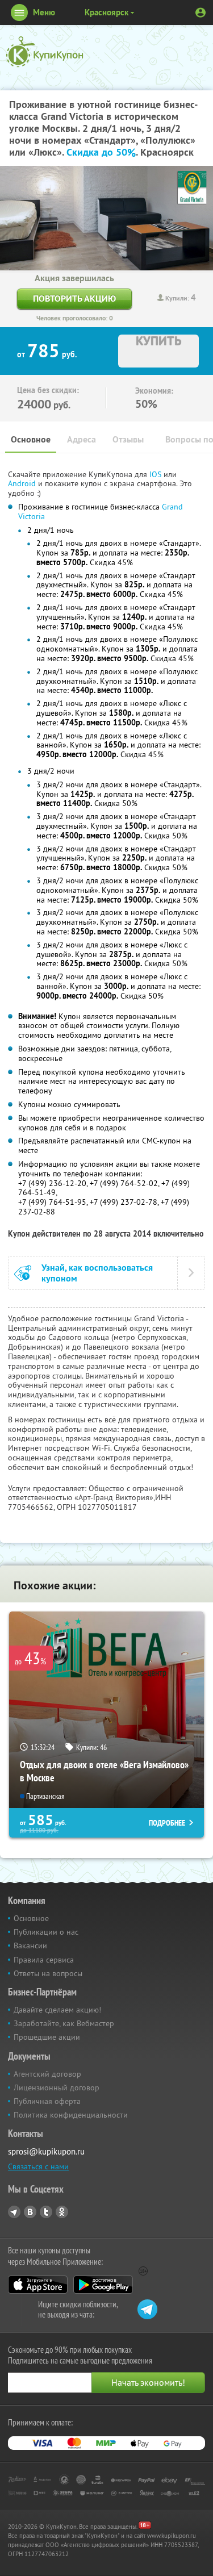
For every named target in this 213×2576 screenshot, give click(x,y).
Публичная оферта (47, 2101)
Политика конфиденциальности (71, 2115)
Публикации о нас (46, 1932)
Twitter (46, 2212)
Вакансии (30, 1945)
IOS (156, 474)
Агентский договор (47, 2074)
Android (23, 483)
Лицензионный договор (57, 2087)
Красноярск (106, 12)
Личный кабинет (201, 12)
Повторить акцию (74, 298)
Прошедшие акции (47, 2037)
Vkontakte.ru (30, 2212)
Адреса (82, 439)
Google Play (103, 2285)
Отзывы (128, 439)
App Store (38, 2285)
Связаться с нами (38, 2166)
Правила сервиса (44, 1960)
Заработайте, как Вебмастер (64, 2023)
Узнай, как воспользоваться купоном (97, 1273)
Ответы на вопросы (48, 1973)
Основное (31, 439)
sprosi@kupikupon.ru (46, 2151)
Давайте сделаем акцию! (57, 2010)
